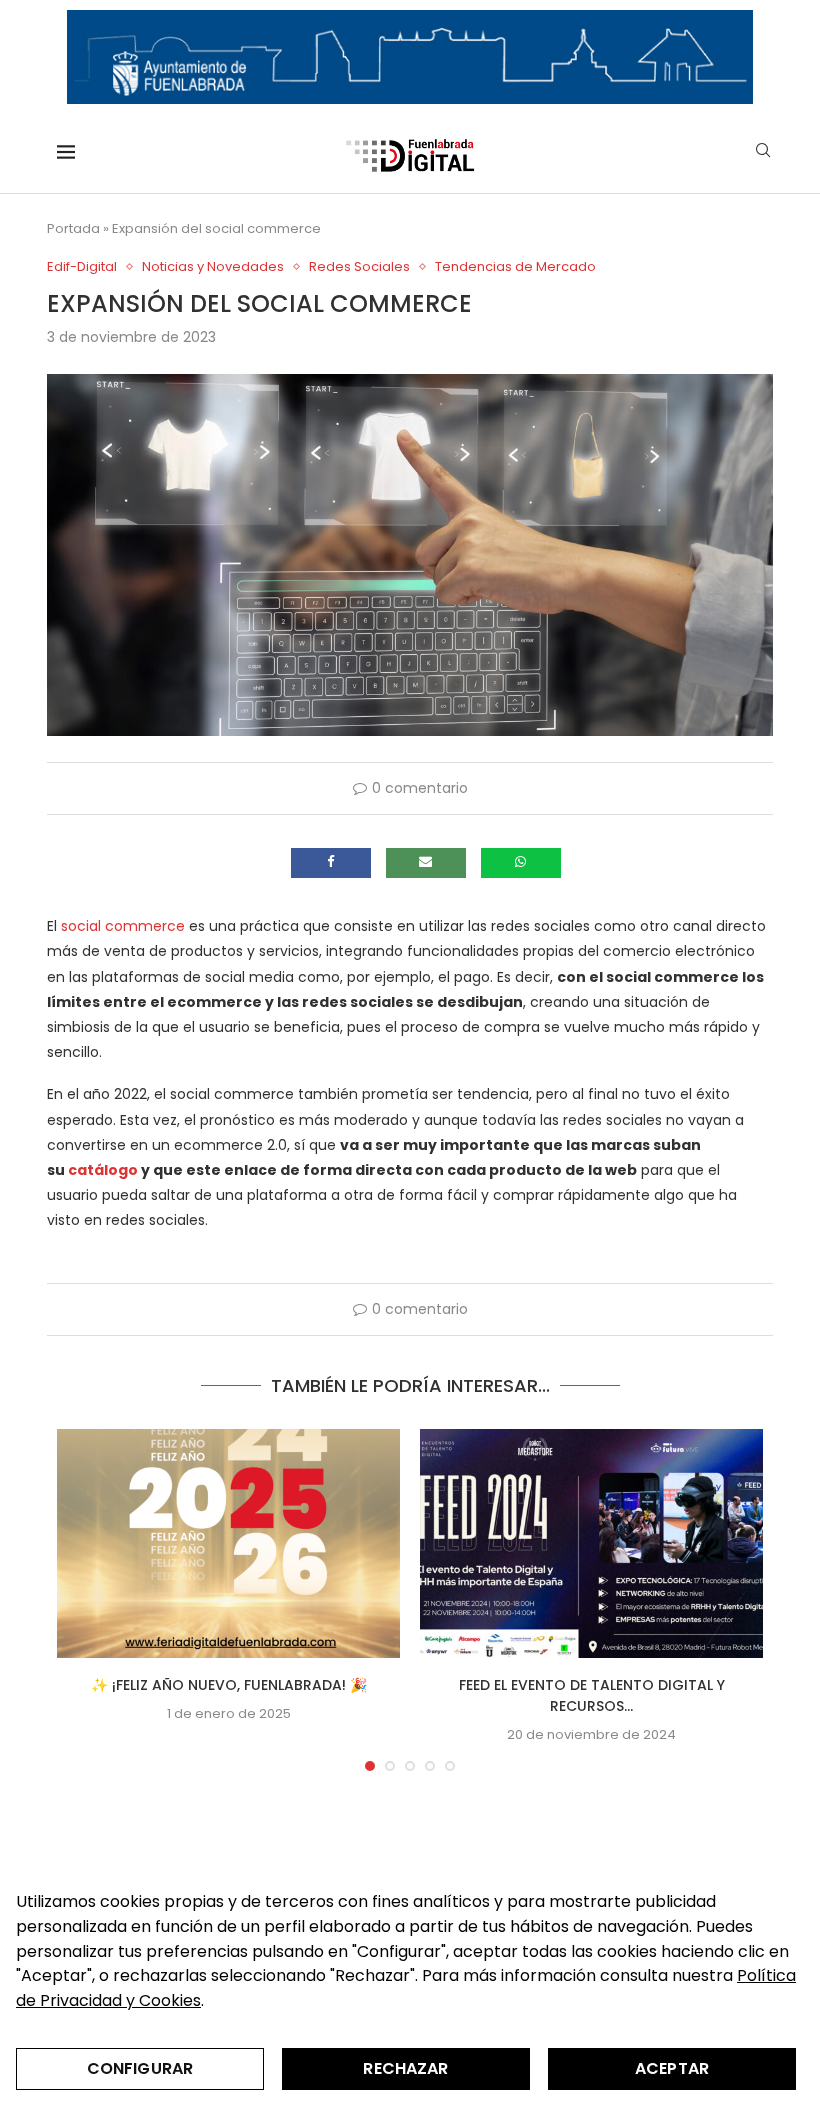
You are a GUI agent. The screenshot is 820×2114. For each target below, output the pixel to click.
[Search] (763, 153)
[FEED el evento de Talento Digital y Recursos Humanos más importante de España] (591, 1543)
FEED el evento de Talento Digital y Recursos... (592, 1695)
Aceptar (672, 2068)
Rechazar (405, 2068)
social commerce (123, 926)
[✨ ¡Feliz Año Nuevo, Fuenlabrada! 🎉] (228, 1543)
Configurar (140, 2068)
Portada (73, 228)
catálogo (103, 1170)
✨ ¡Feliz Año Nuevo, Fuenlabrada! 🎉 (229, 1685)
